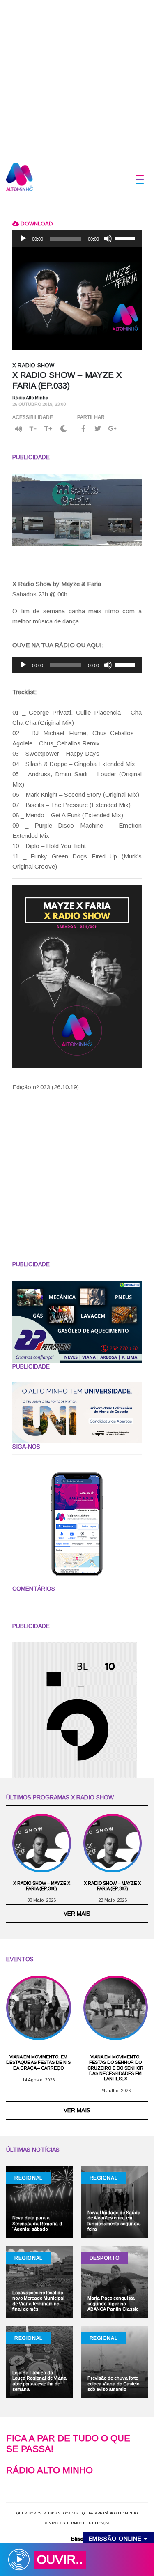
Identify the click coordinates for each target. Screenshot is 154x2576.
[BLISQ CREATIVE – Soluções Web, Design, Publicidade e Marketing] (77, 2538)
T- (33, 429)
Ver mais (77, 1914)
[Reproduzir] (23, 239)
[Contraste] (63, 429)
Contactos (54, 2523)
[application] (77, 239)
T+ (48, 429)
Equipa (86, 2513)
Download (36, 224)
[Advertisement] (77, 77)
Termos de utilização (88, 2523)
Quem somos (29, 2513)
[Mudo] (108, 239)
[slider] (126, 238)
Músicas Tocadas (61, 2513)
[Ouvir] (18, 429)
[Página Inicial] (20, 176)
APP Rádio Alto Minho (116, 2513)
